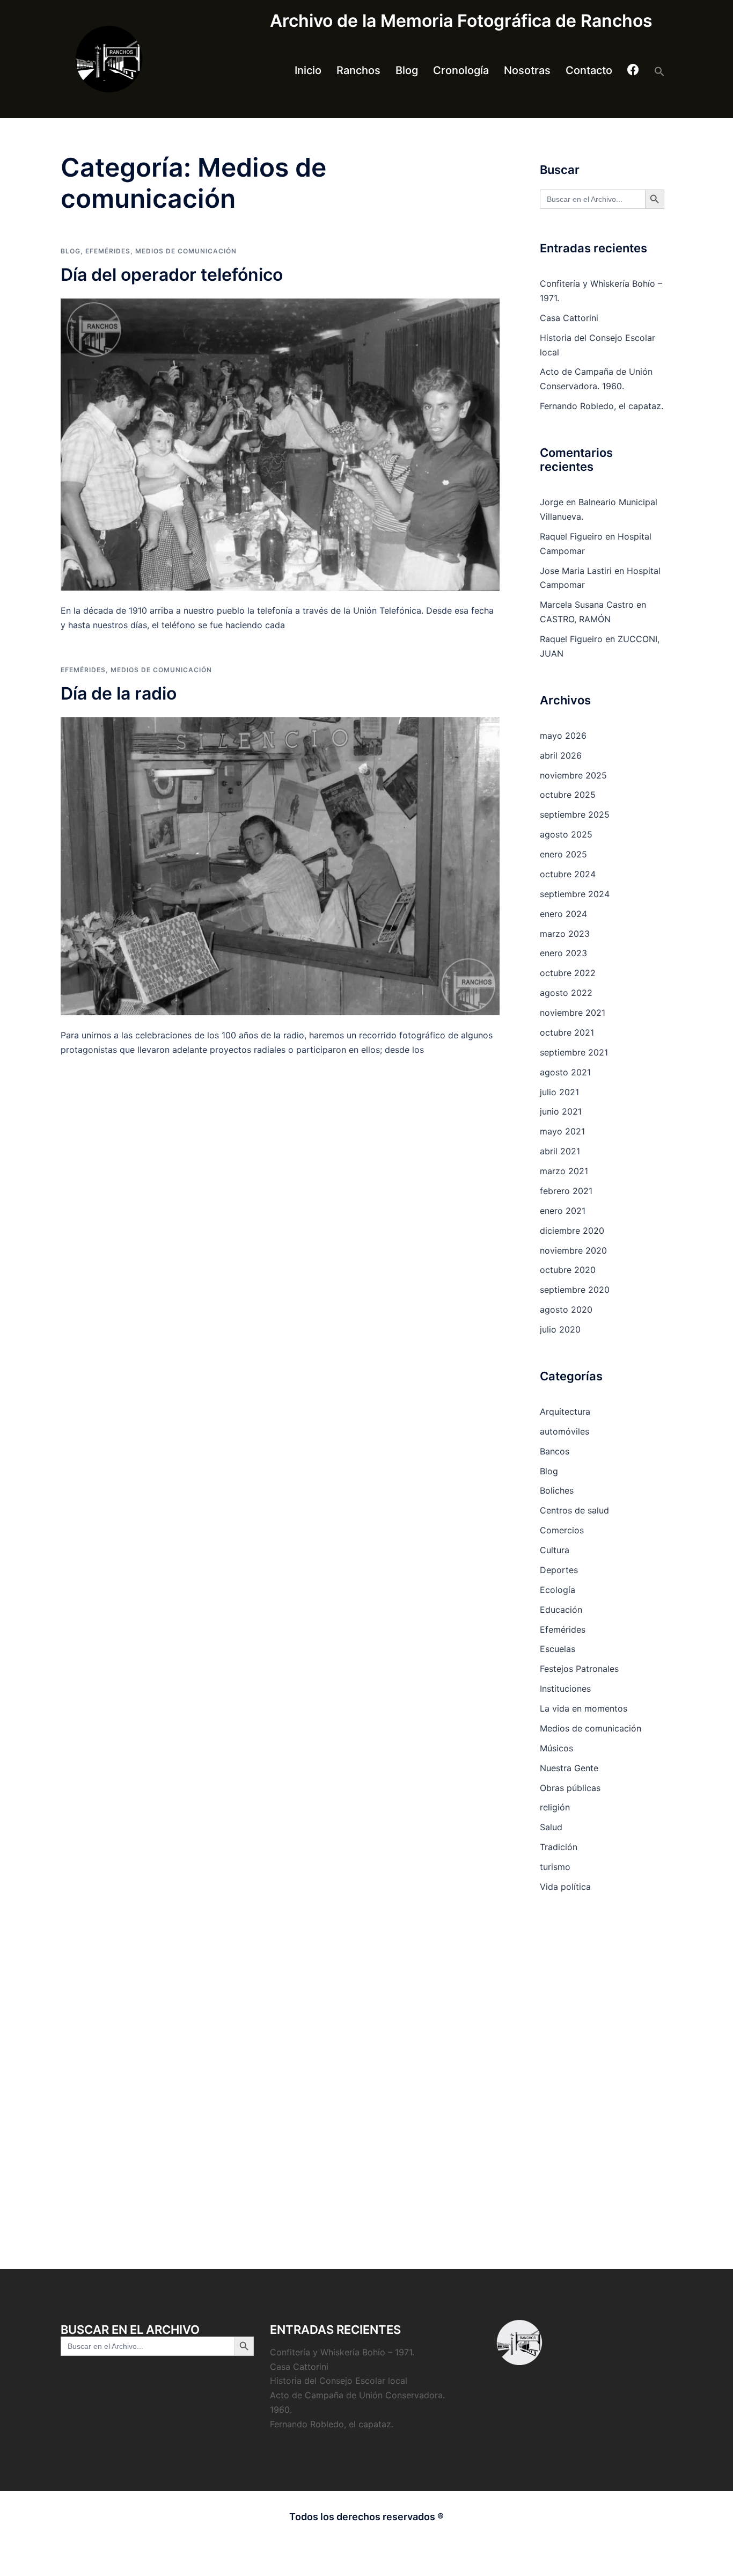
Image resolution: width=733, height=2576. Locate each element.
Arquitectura (565, 1411)
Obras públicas (570, 1788)
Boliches (557, 1490)
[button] (659, 71)
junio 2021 (561, 1111)
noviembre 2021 (573, 1013)
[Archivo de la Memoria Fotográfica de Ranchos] (157, 59)
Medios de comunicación (186, 251)
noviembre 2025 (573, 775)
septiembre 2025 (575, 814)
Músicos (556, 1748)
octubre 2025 (568, 795)
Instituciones (565, 1689)
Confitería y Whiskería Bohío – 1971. (342, 2352)
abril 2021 (560, 1151)
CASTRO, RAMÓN (575, 619)
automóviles (565, 1431)
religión (555, 1807)
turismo (555, 1867)
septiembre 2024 (575, 894)
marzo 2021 (564, 1171)
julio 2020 (560, 1329)
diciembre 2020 (572, 1231)
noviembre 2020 (573, 1250)
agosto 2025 (566, 834)
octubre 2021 (567, 1032)
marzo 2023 (565, 934)
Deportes (559, 1570)
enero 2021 (563, 1211)
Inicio (308, 70)
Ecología (558, 1590)
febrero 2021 (566, 1191)
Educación (561, 1610)
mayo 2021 (562, 1131)
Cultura (555, 1550)
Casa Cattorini (569, 318)
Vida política (565, 1887)
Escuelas (558, 1649)
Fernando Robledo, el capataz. (602, 406)
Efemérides (108, 251)
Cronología (461, 70)
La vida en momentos (584, 1708)
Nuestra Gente (569, 1768)
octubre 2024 (568, 874)
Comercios (562, 1530)
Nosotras (527, 70)
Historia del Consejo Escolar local (339, 2381)
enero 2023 (563, 953)
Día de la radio (119, 693)
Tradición (559, 1847)
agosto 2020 (566, 1309)
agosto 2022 (566, 993)
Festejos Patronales (579, 1669)
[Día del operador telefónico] (280, 445)
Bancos (555, 1451)
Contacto (589, 70)
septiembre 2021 (574, 1052)
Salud (551, 1827)
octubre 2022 (568, 973)
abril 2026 (561, 755)
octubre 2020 (568, 1270)
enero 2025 (563, 854)
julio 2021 (559, 1092)
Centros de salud (574, 1510)
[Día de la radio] (280, 867)
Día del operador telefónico (172, 275)
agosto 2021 (565, 1072)
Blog (407, 70)
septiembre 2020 (575, 1290)
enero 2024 (563, 914)
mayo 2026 (563, 736)
